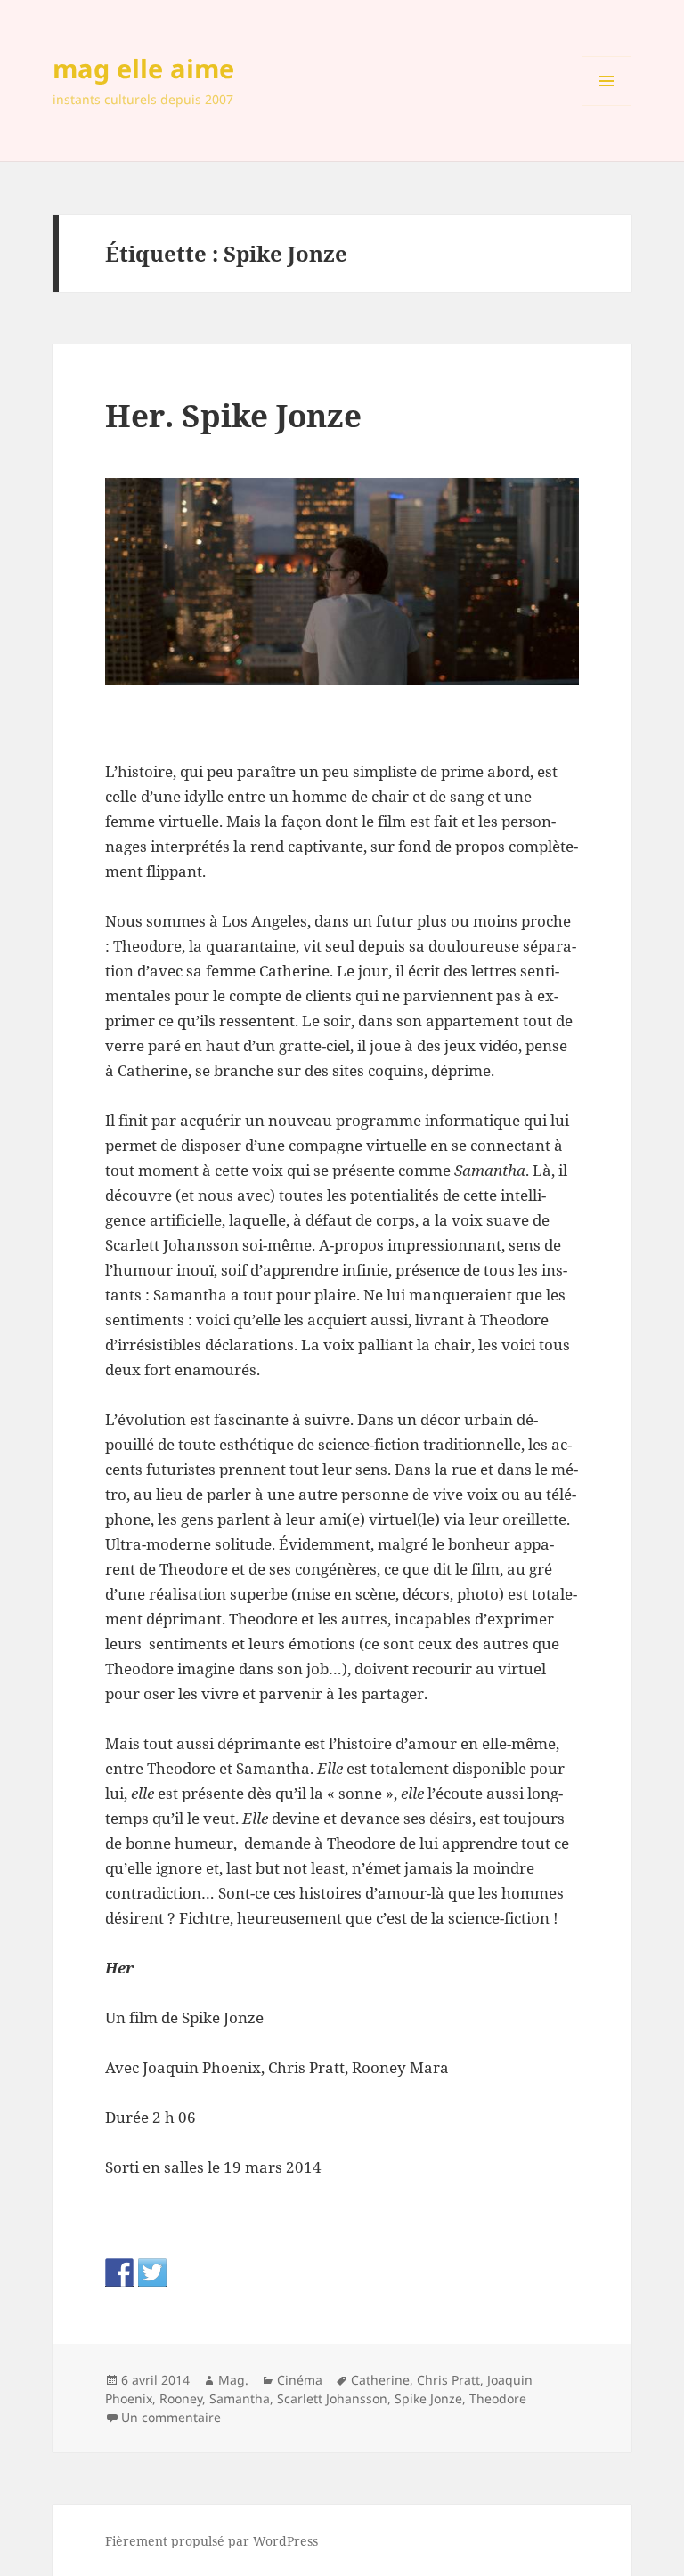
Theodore (498, 2398)
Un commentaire (171, 2417)
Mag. (233, 2380)
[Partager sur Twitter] (152, 2272)
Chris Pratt (448, 2380)
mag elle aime (143, 68)
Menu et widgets (607, 105)
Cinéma (300, 2380)
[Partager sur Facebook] (119, 2272)
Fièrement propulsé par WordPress (212, 2541)
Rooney (181, 2398)
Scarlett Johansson (332, 2398)
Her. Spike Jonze (233, 415)
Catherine (380, 2380)
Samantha (240, 2398)
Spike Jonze (428, 2398)
